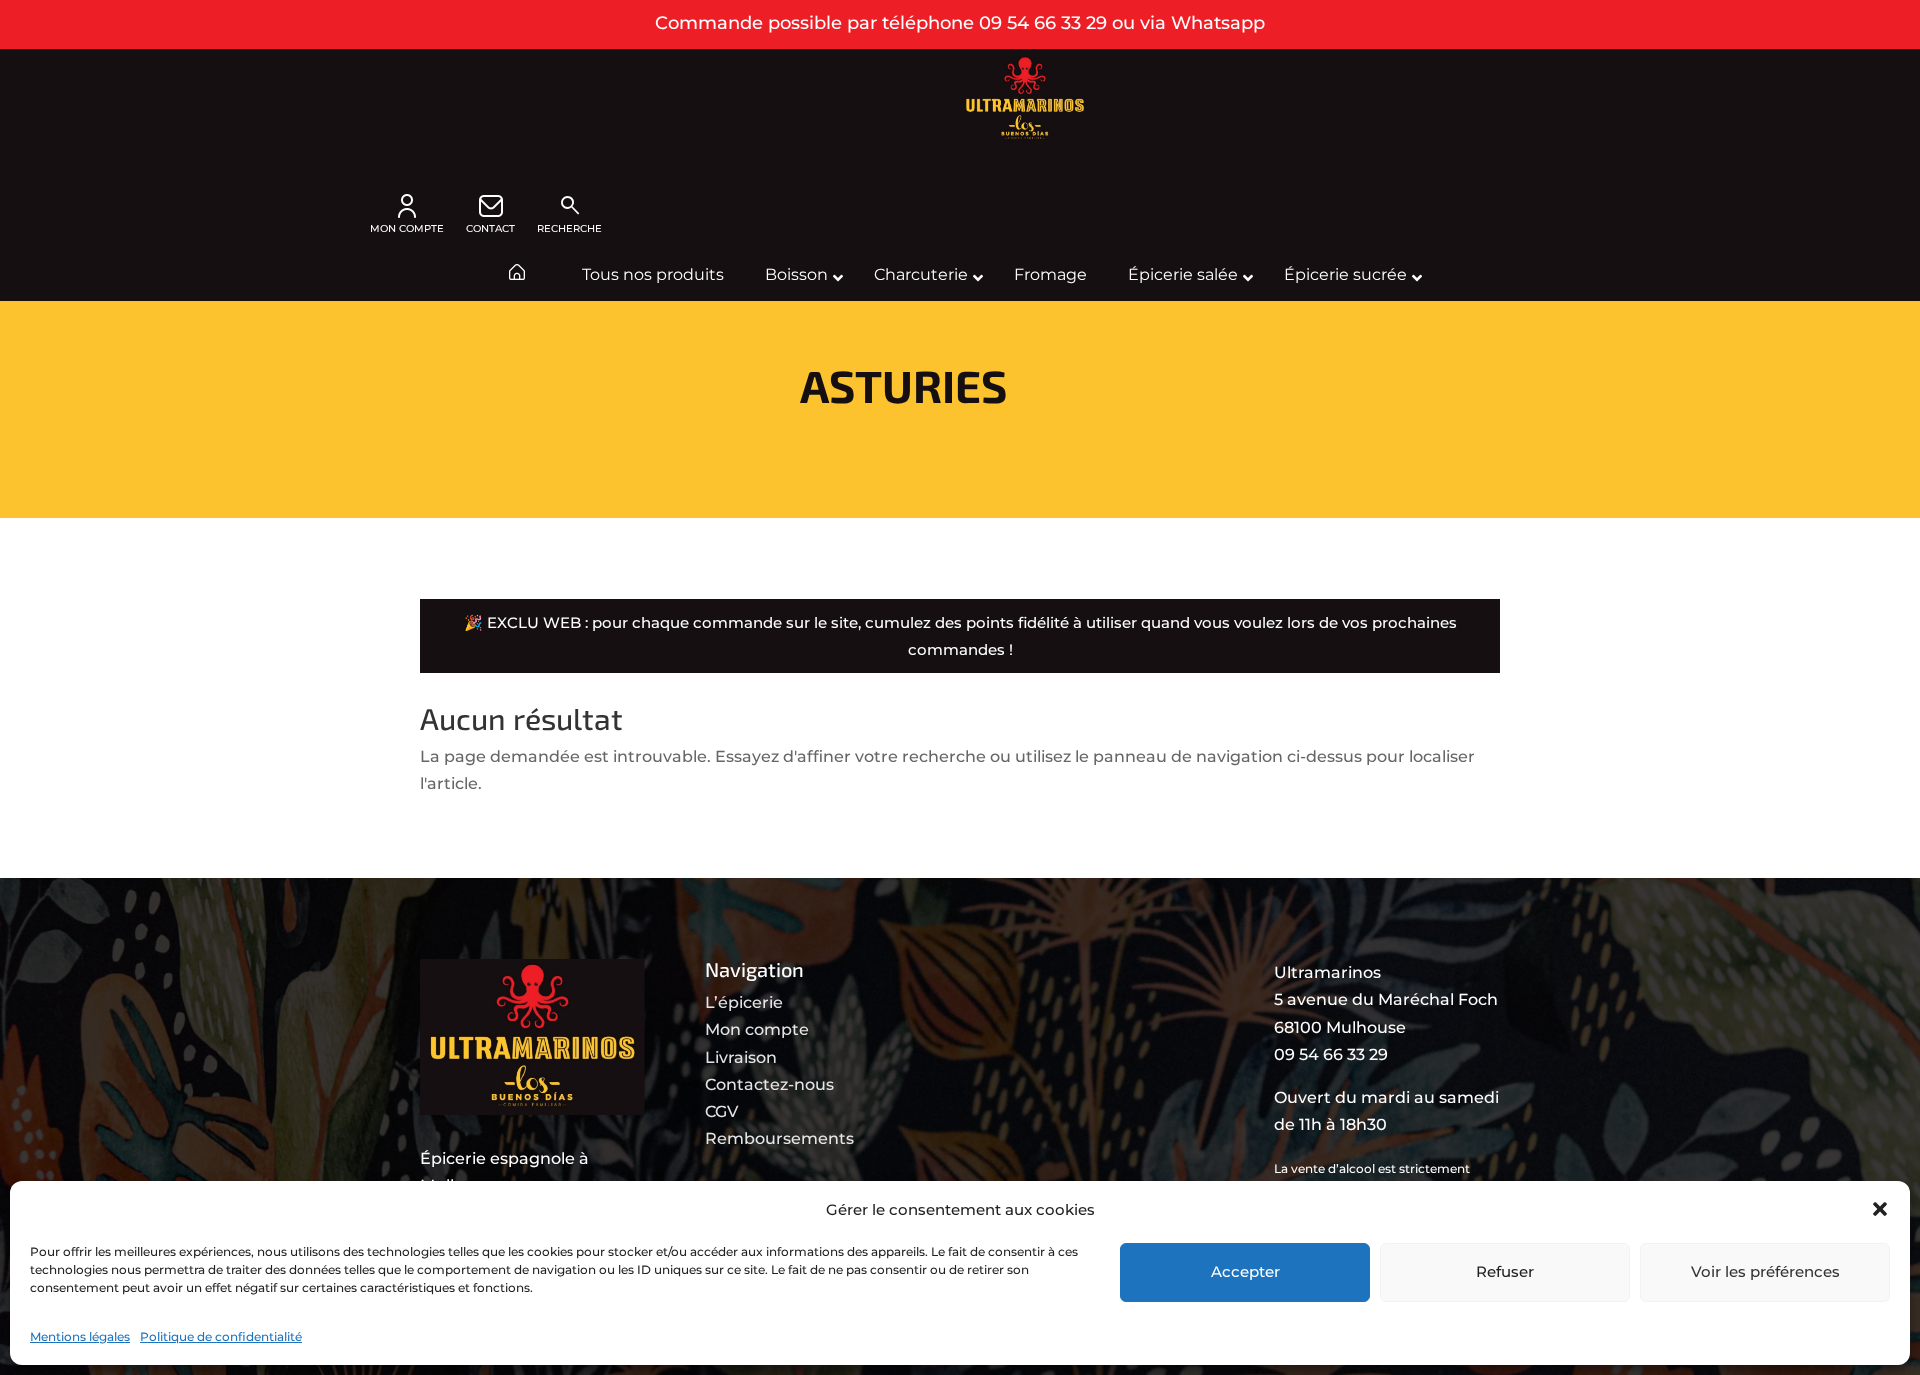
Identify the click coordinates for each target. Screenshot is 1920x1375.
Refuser (1505, 1271)
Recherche (569, 214)
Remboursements (779, 1138)
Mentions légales (80, 1336)
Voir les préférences (1765, 1271)
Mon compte (757, 1029)
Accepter (1245, 1271)
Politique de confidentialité (221, 1336)
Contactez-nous (769, 1084)
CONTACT (490, 228)
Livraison (741, 1057)
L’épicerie (744, 1002)
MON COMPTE (407, 228)
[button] (1880, 1209)
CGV (721, 1111)
